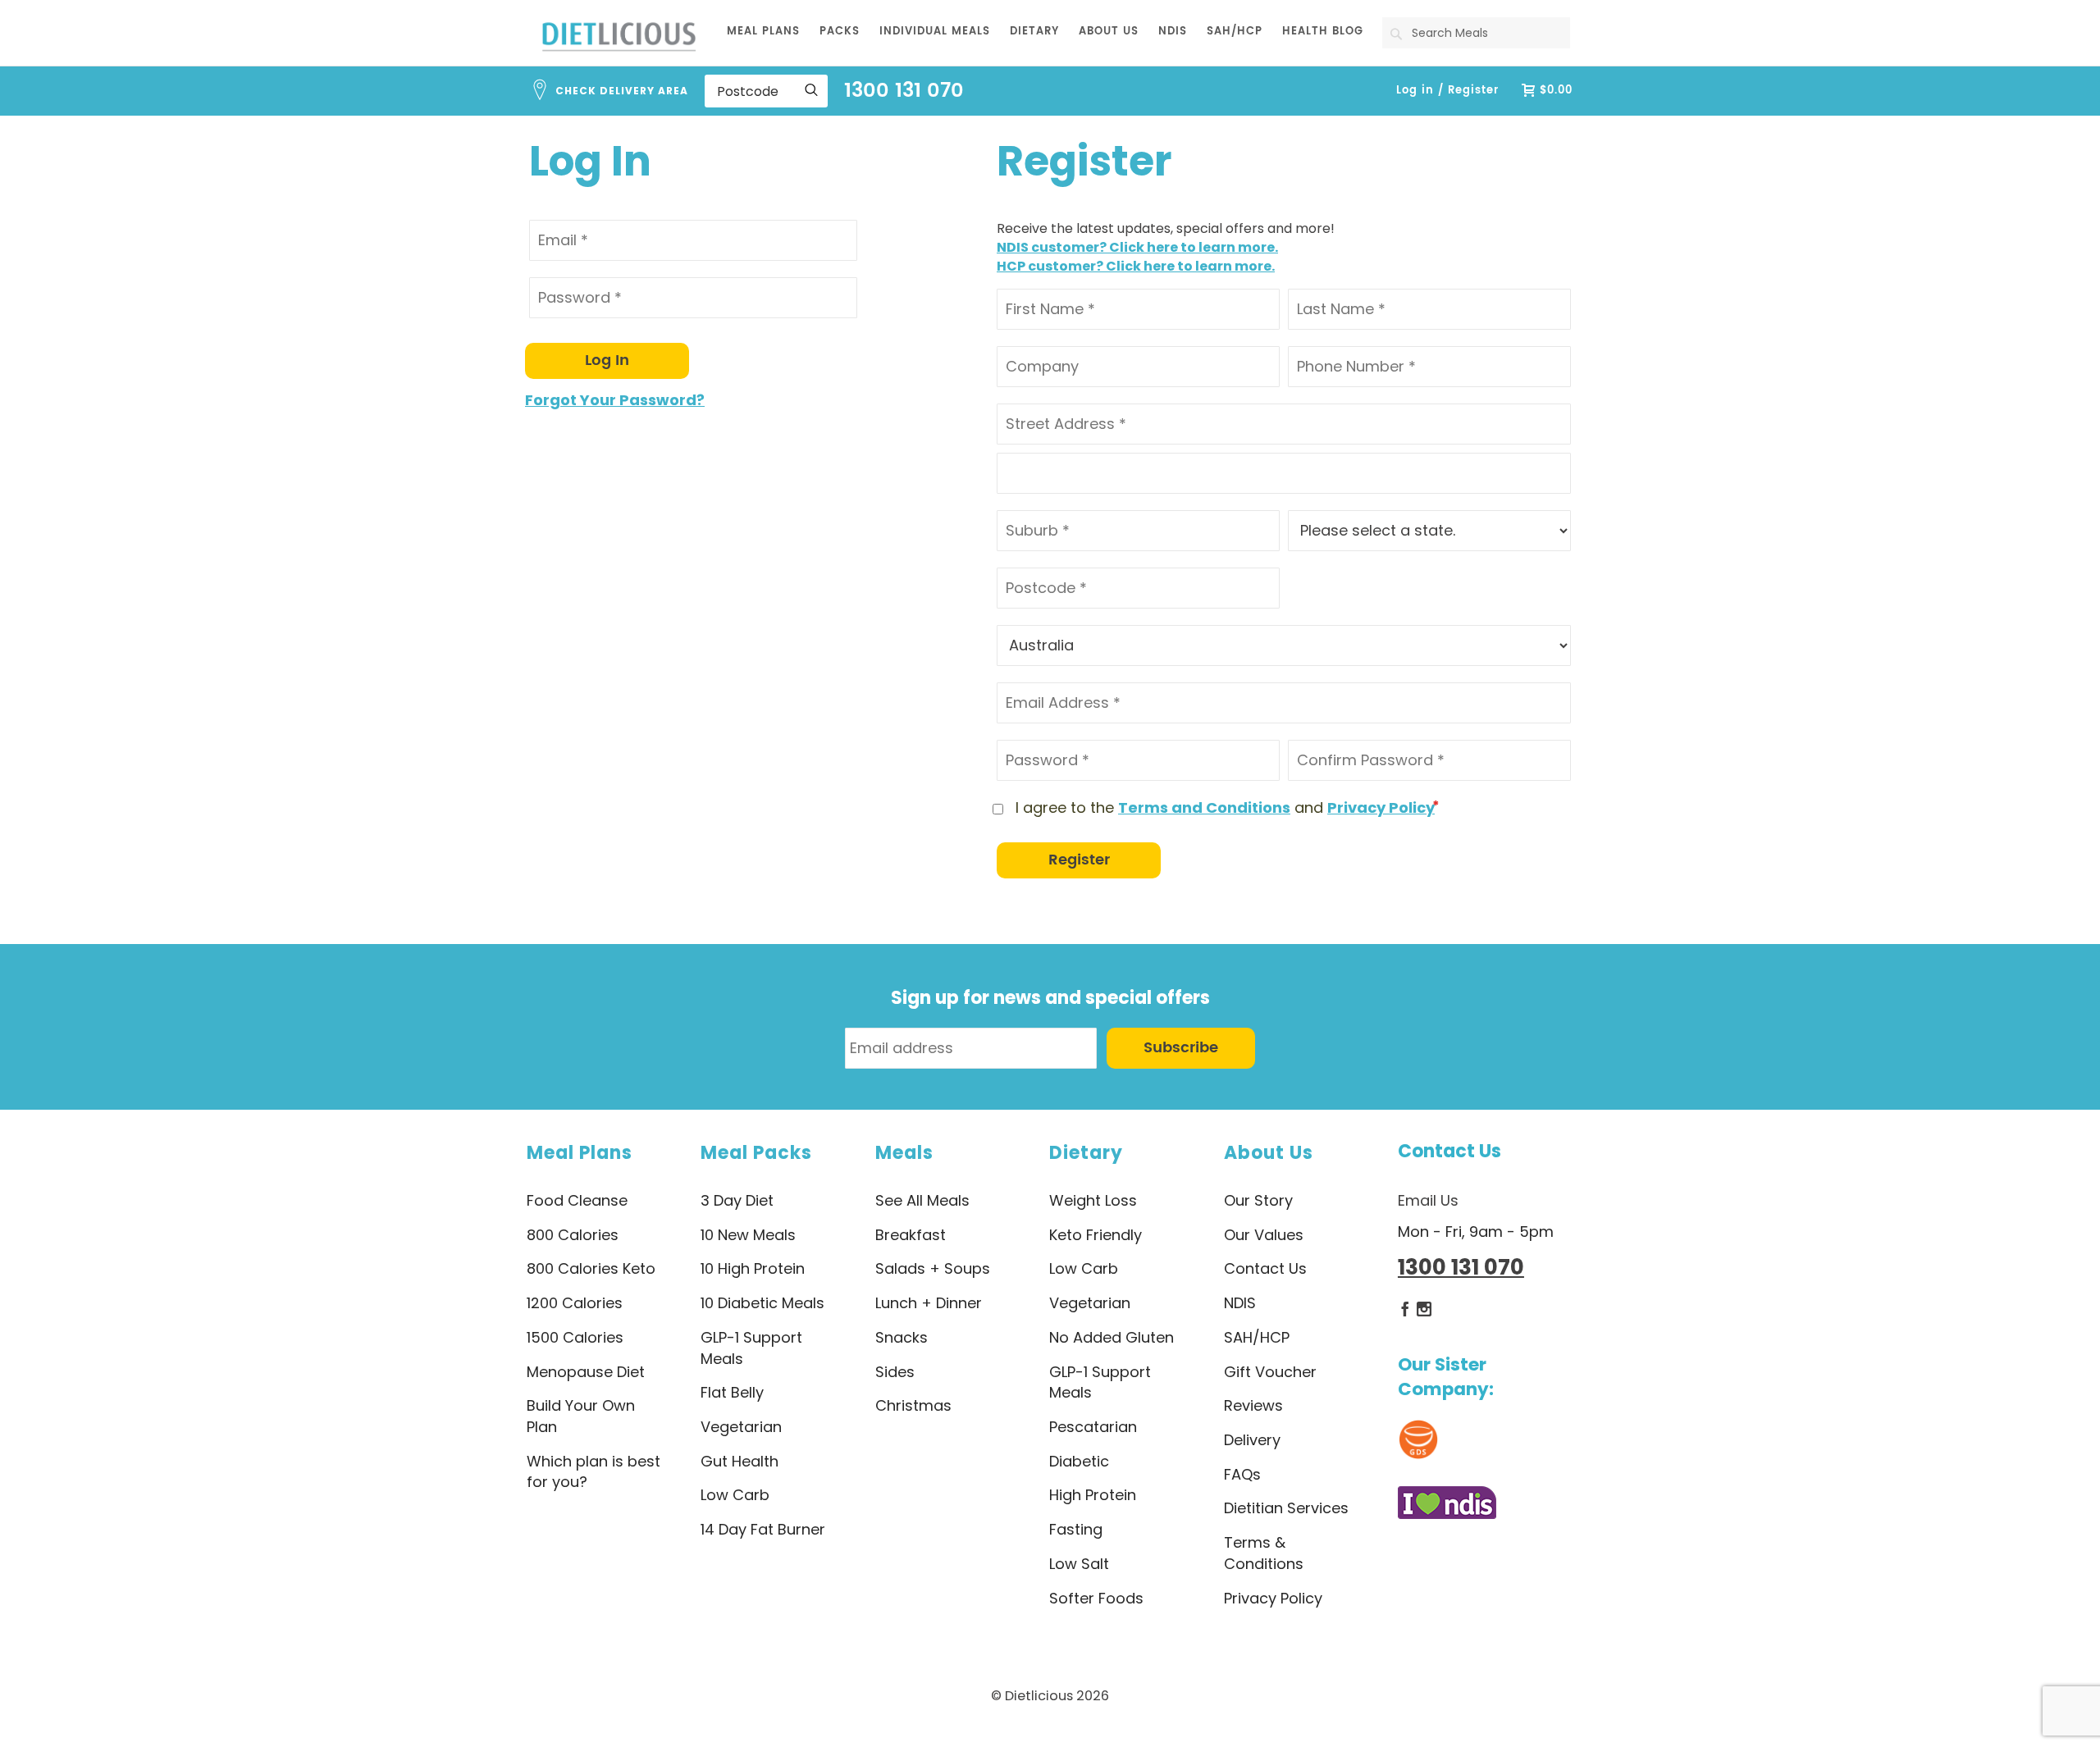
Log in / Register (1447, 91)
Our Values (1264, 1235)
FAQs (1242, 1474)
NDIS (1240, 1303)
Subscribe (1181, 1048)
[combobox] (1476, 33)
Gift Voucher (1270, 1372)
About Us (1269, 1153)
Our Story (1258, 1200)
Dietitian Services (1286, 1508)
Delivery (1252, 1440)
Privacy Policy (1381, 807)
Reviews (1253, 1405)
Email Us (1428, 1200)
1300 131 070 (904, 91)
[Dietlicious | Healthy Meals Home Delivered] (619, 36)
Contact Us (1449, 1151)
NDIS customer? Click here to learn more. (1137, 247)
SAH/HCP (1257, 1337)
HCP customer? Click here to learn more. (1136, 266)
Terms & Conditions (1264, 1553)
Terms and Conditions (1204, 807)
